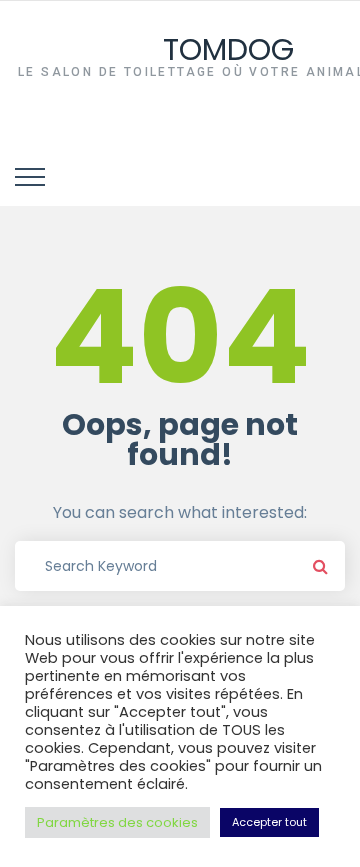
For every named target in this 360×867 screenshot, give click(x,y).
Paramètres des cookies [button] (117, 822)
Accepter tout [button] (269, 822)
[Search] (320, 566)
